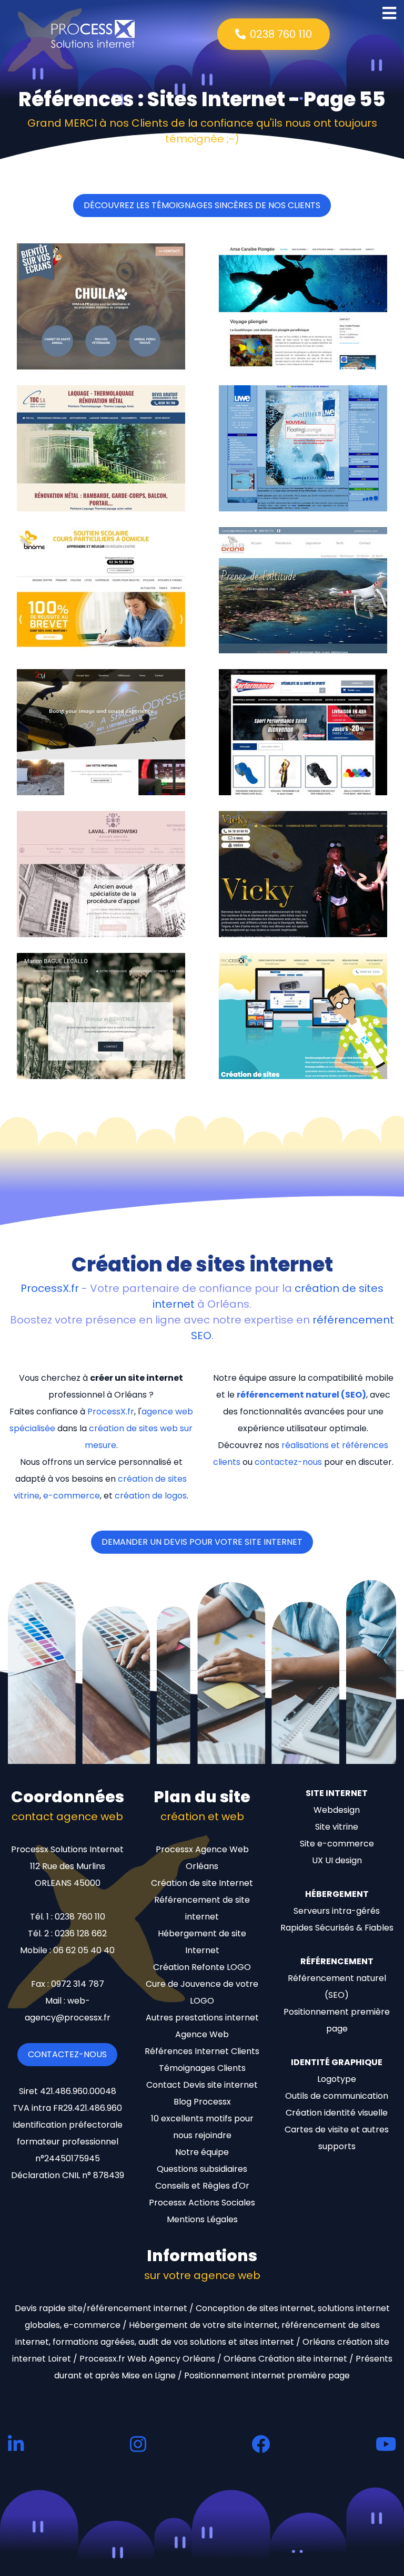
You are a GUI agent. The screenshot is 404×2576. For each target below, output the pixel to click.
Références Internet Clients (202, 2051)
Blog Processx (202, 2102)
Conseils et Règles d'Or (202, 2186)
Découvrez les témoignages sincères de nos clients (202, 205)
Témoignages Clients (202, 2068)
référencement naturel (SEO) (301, 1395)
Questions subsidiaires (202, 2169)
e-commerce (72, 1496)
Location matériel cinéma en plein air (98, 783)
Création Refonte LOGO (202, 1967)
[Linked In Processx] (16, 2444)
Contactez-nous (67, 2054)
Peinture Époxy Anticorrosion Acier (99, 503)
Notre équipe (202, 2152)
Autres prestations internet (202, 2018)
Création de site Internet (202, 1883)
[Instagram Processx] (138, 2444)
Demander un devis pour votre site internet (202, 1542)
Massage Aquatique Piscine (287, 503)
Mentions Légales (202, 2219)
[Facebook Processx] (261, 2444)
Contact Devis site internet (202, 2085)
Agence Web (202, 2034)
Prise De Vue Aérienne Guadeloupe (300, 645)
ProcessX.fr (50, 1288)
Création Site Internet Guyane (291, 1070)
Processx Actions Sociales (202, 2203)
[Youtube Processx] (386, 2444)
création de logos (151, 1496)
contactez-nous (288, 1462)
